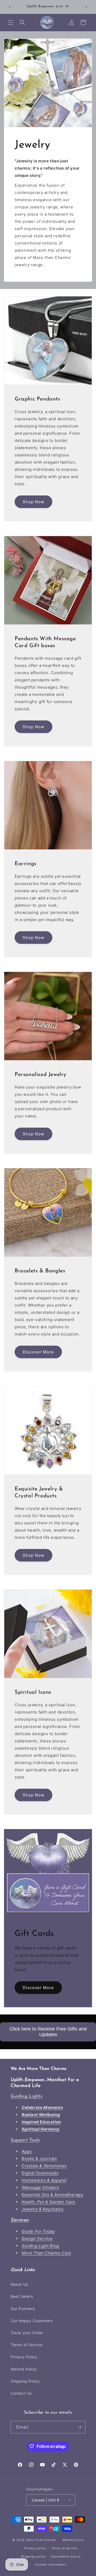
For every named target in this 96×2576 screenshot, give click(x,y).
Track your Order (27, 2333)
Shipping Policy (25, 2381)
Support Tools (25, 2140)
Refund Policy (24, 2369)
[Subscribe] (79, 2427)
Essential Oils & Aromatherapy (52, 2195)
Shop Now (33, 502)
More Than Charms (42, 2540)
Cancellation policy (66, 2556)
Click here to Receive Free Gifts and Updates (48, 2032)
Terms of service (64, 2548)
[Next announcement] (86, 7)
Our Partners (23, 2309)
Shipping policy (33, 2556)
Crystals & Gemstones (44, 2166)
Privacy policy (35, 2548)
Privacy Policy (24, 2357)
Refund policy (73, 2540)
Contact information (51, 2564)
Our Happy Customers (32, 2321)
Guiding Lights (27, 2096)
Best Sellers (22, 2296)
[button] (11, 22)
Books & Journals (39, 2159)
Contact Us (21, 2393)
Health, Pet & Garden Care (48, 2202)
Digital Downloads (40, 2173)
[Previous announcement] (10, 7)
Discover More (38, 1352)
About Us (19, 2284)
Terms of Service (27, 2345)
